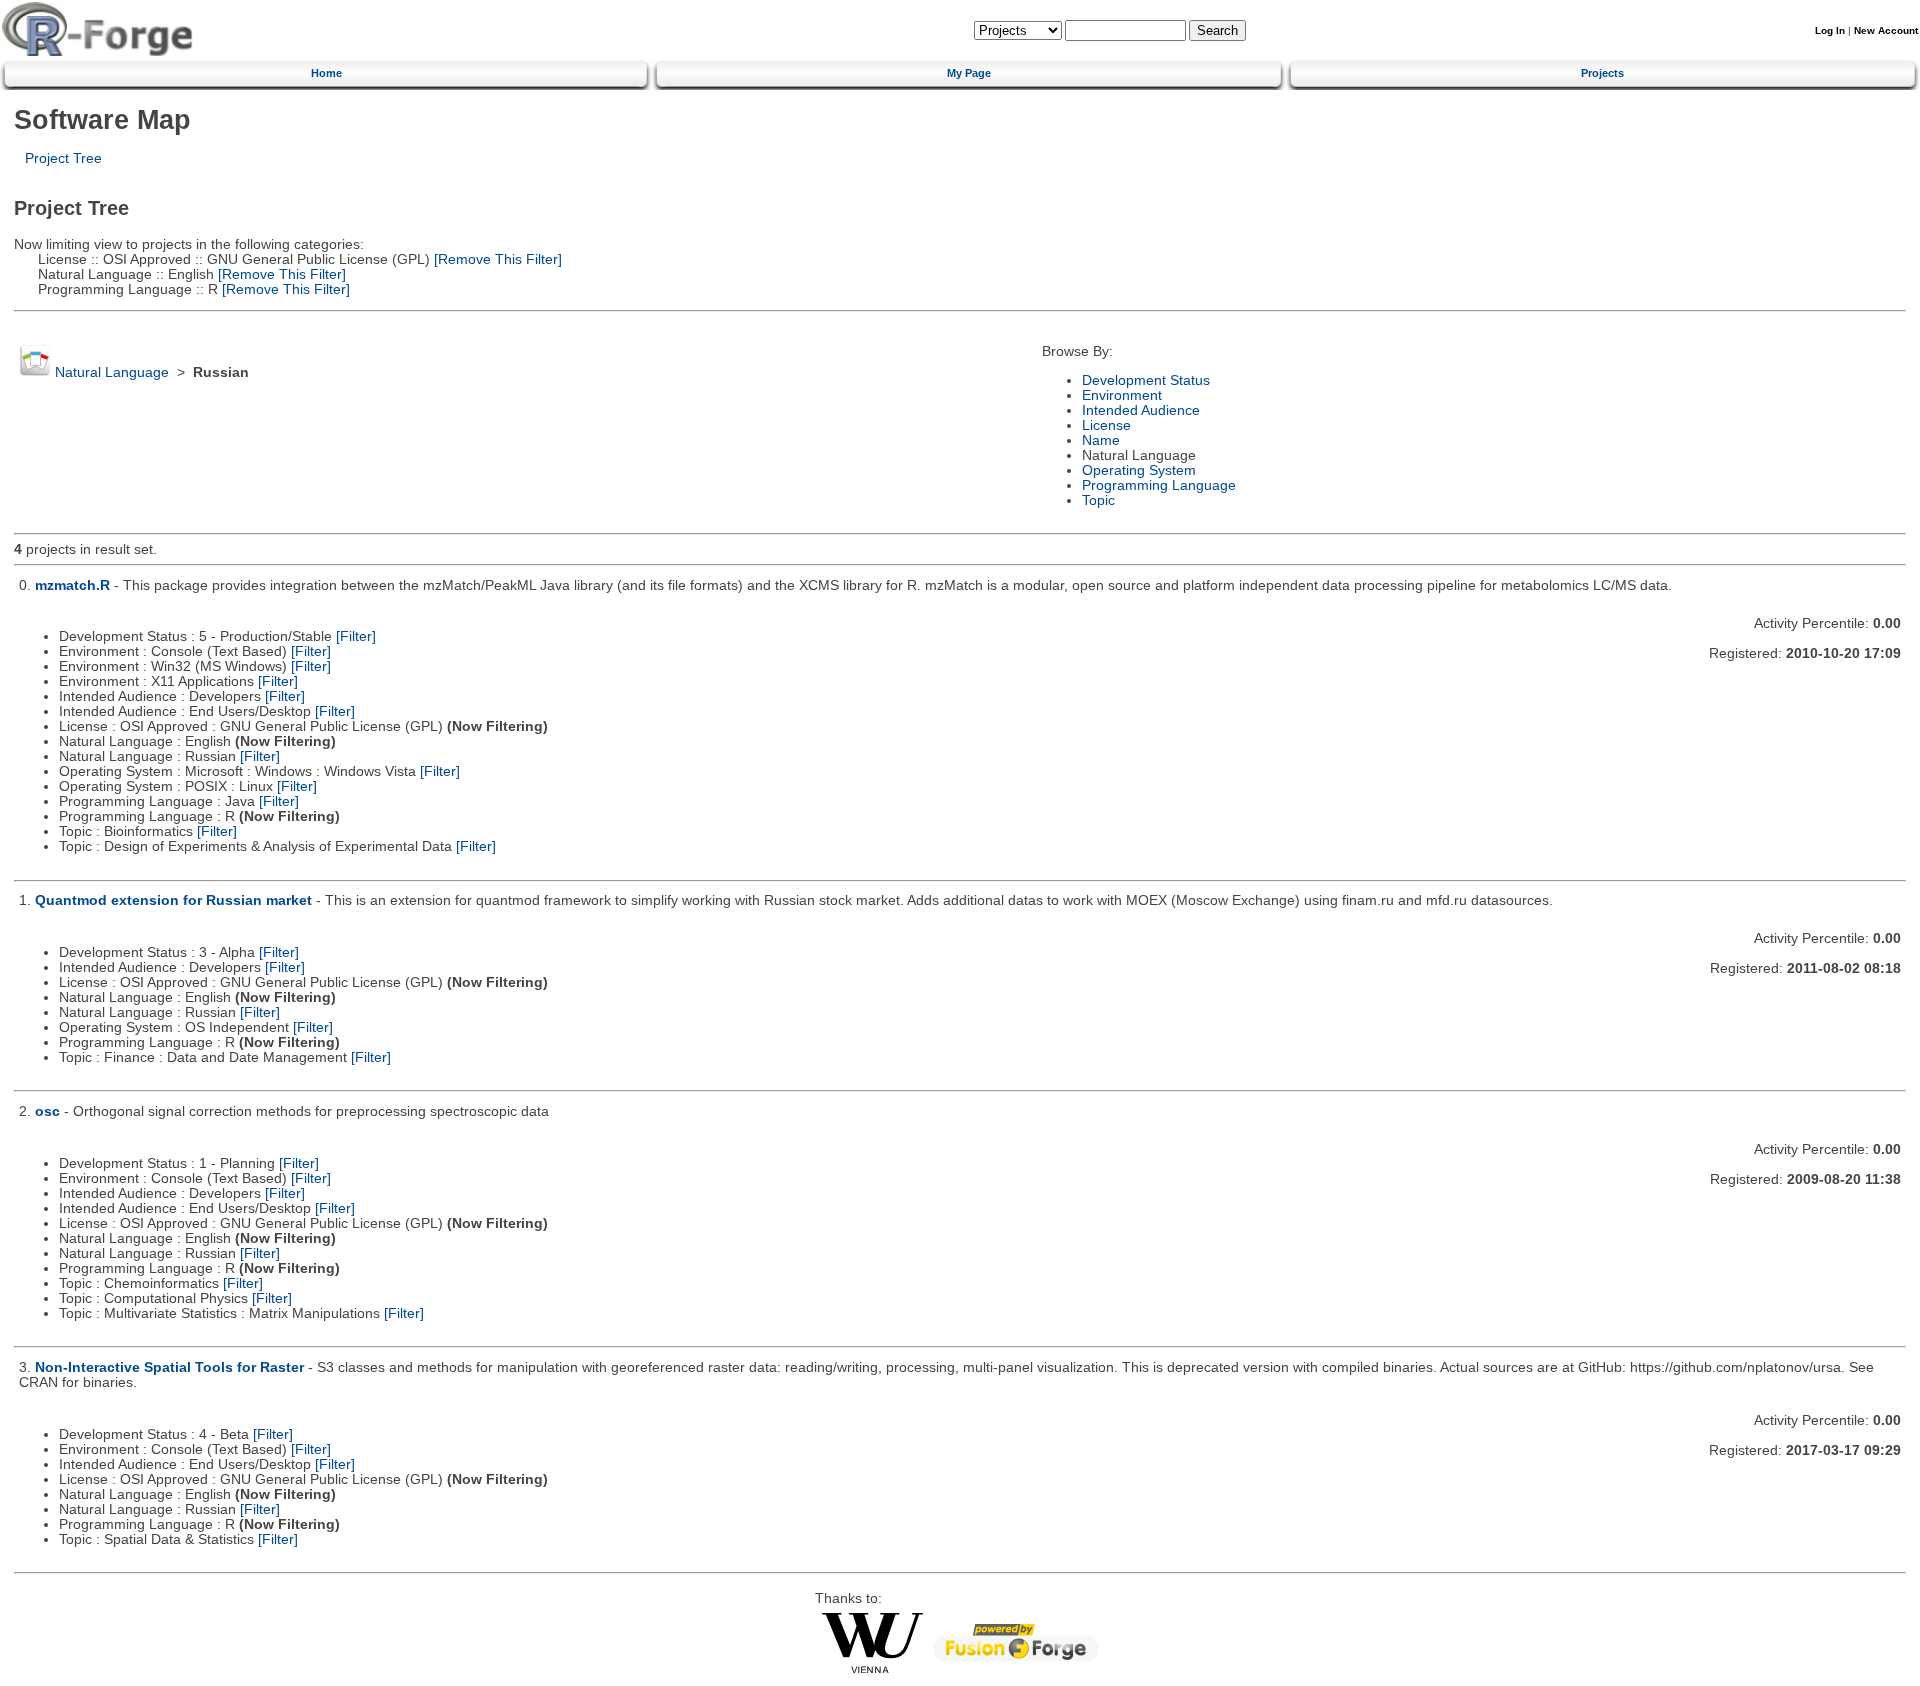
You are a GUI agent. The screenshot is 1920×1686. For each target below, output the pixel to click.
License (1106, 425)
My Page (969, 73)
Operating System (1139, 470)
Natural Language (112, 372)
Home (326, 73)
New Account (1886, 30)
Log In (1830, 30)
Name (1101, 440)
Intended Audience (1141, 410)
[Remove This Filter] (496, 259)
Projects (1602, 73)
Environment (1122, 395)
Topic (1098, 500)
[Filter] (356, 636)
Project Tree (63, 158)
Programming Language (1159, 485)
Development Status (1146, 380)
